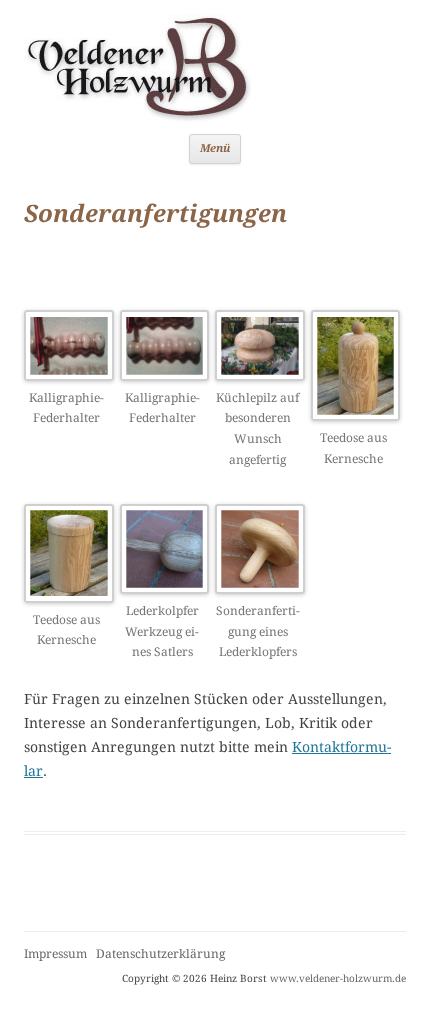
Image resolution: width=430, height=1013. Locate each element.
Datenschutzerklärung (160, 954)
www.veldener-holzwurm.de (338, 978)
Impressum (55, 954)
